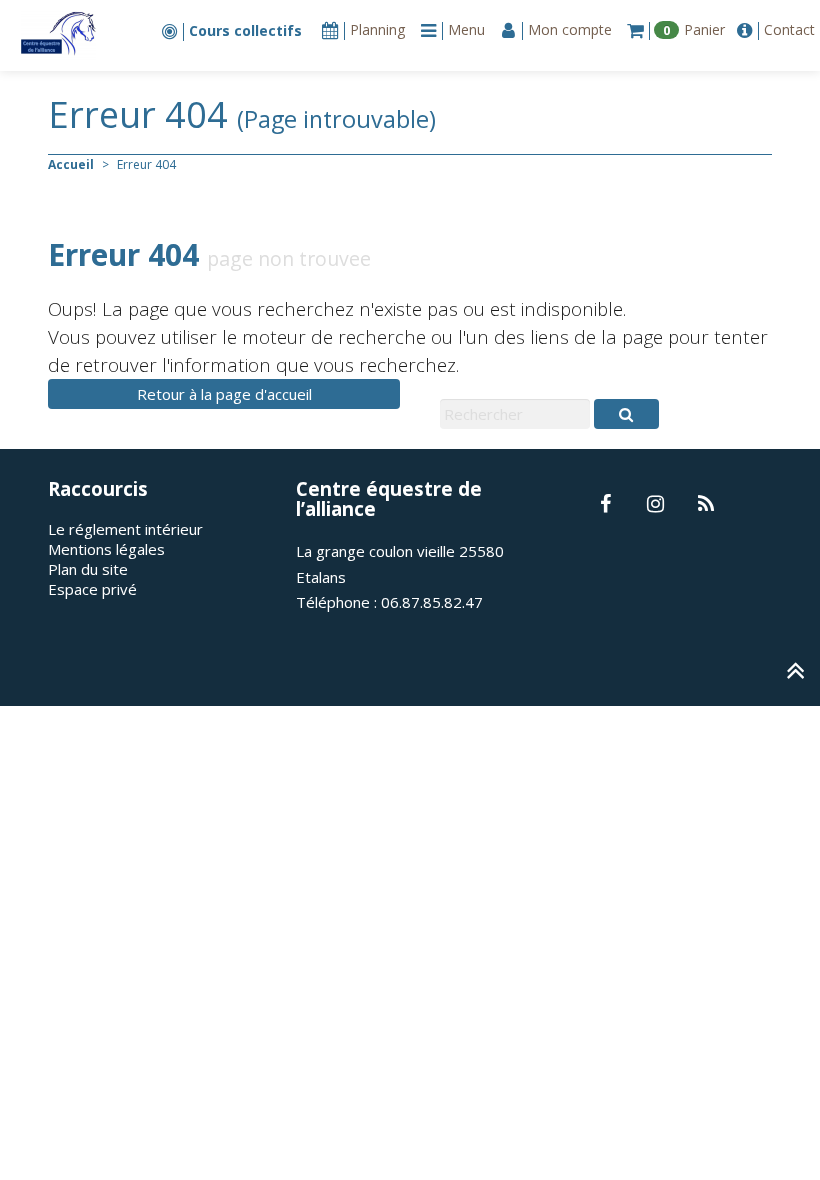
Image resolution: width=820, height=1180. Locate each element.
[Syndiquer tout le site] (705, 505)
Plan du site (88, 569)
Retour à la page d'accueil (224, 394)
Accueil (71, 164)
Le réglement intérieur (125, 529)
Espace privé (92, 589)
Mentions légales (106, 549)
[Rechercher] (626, 414)
